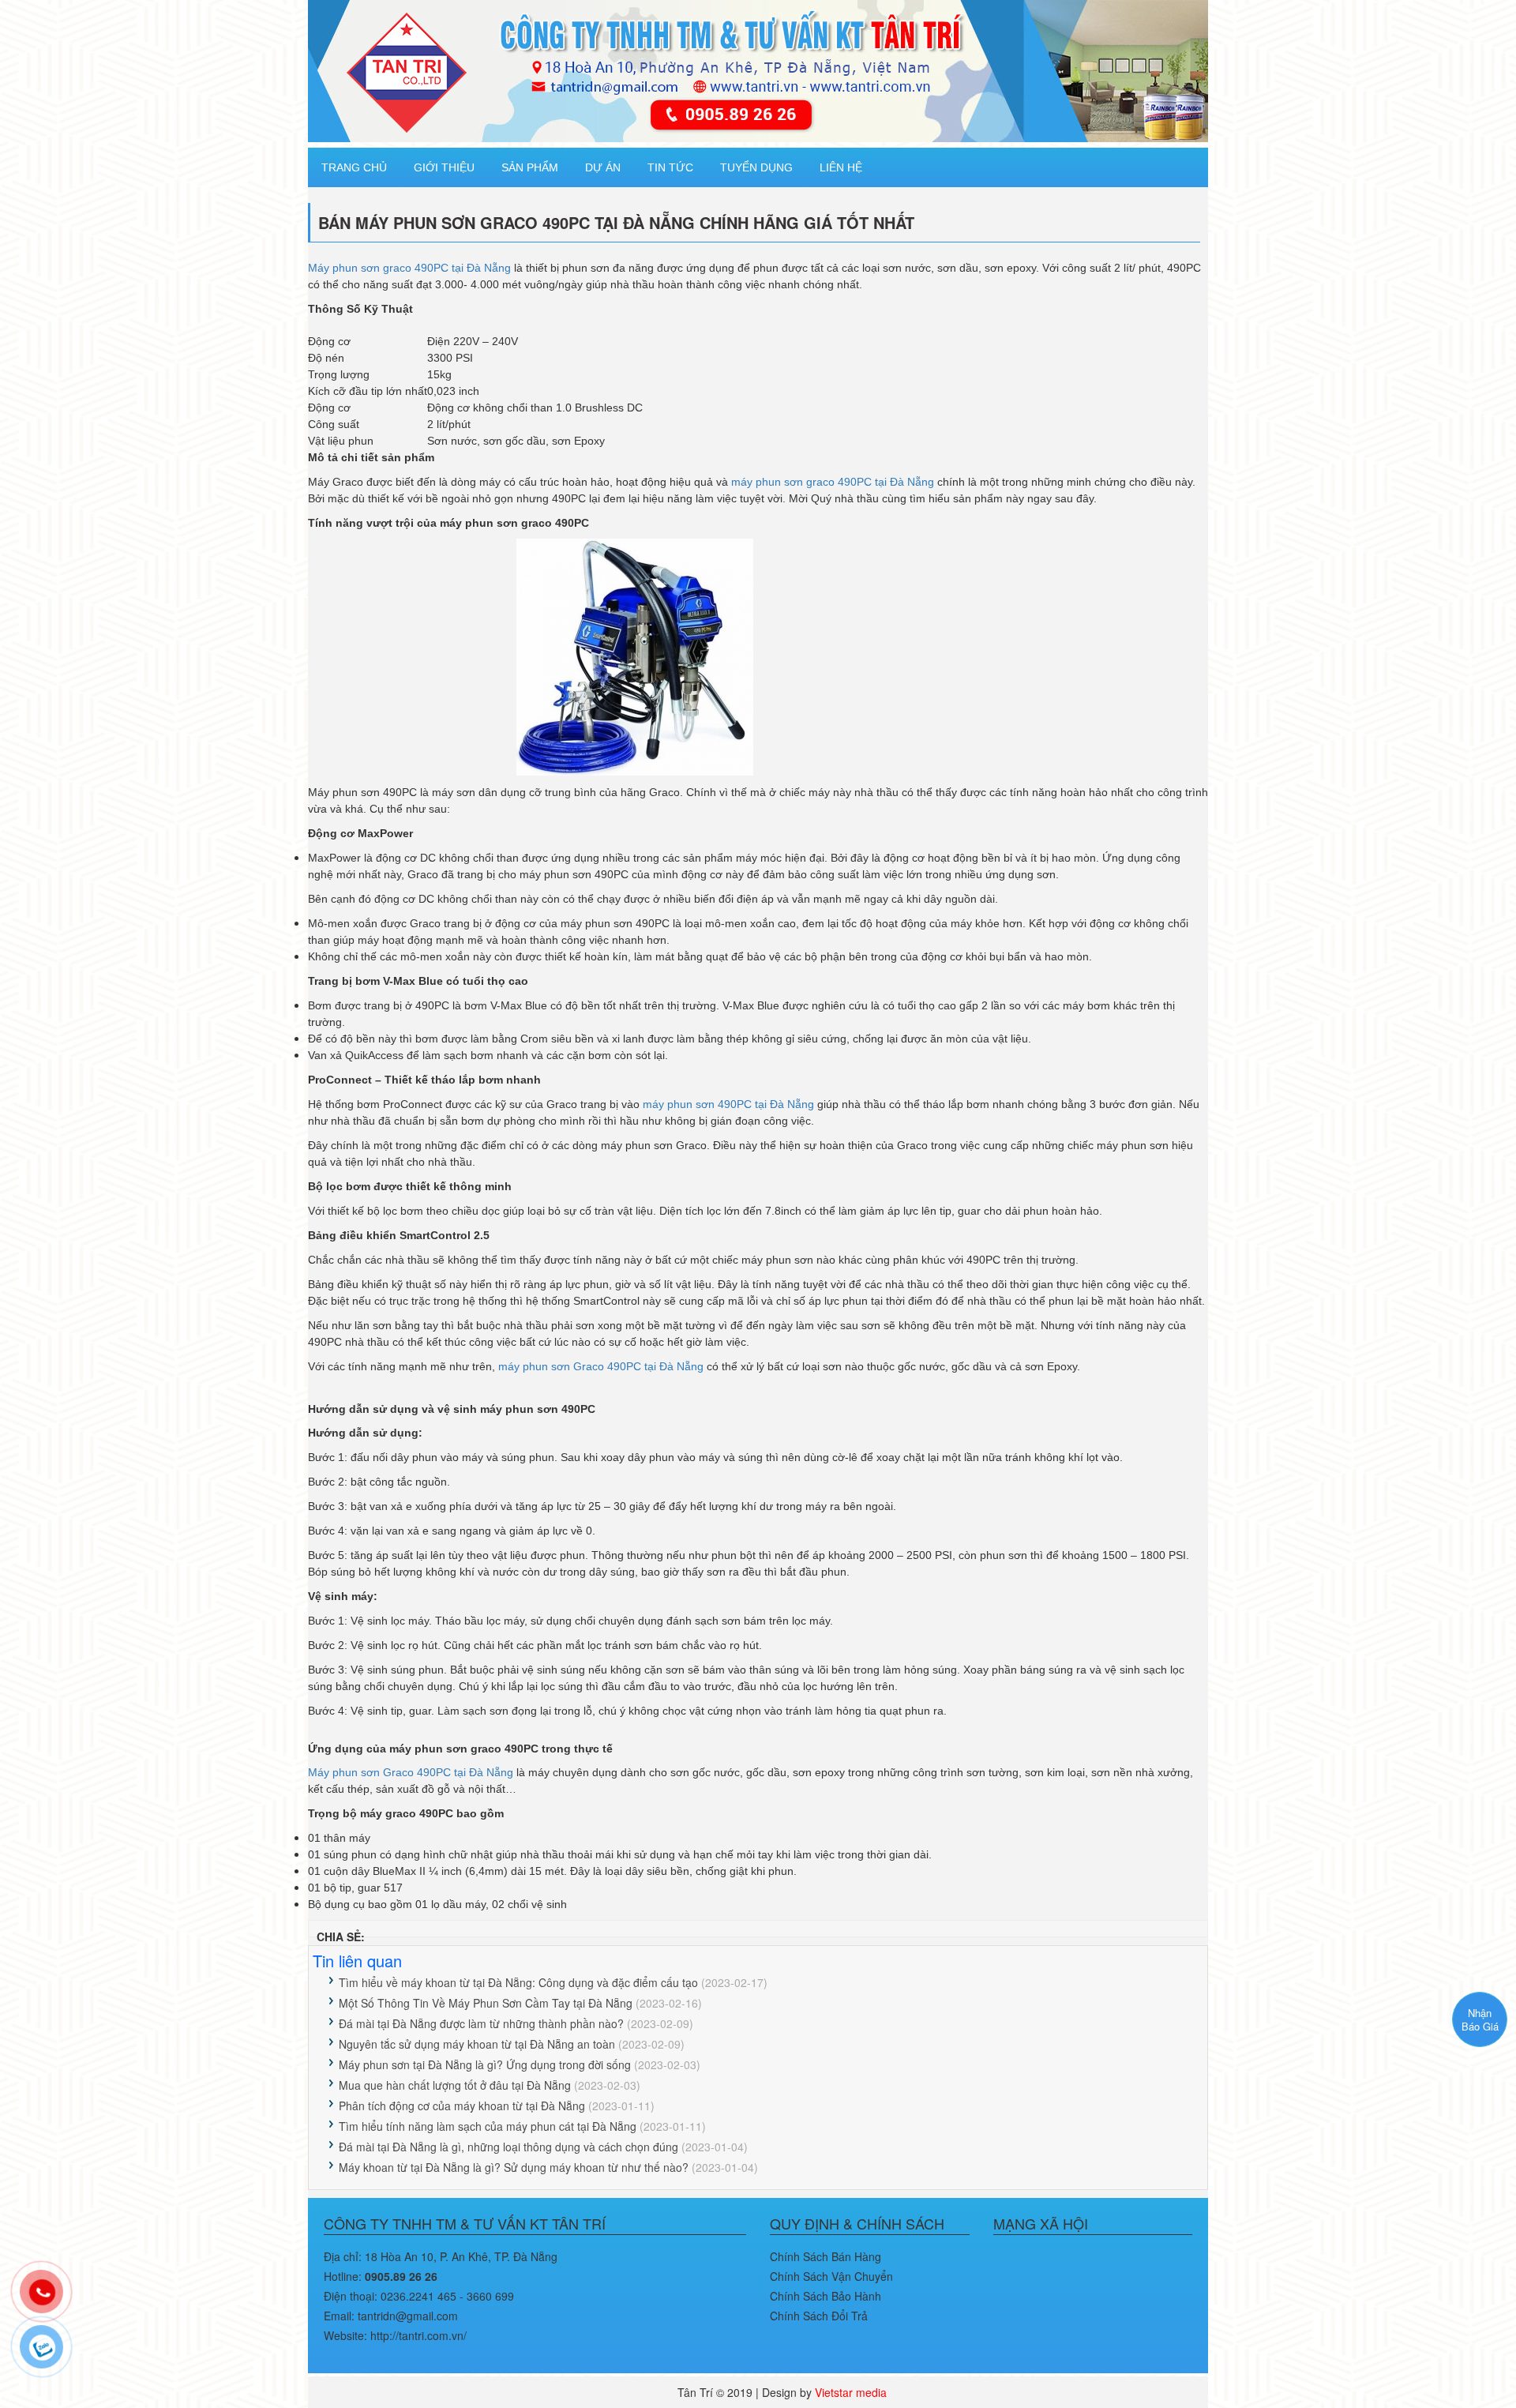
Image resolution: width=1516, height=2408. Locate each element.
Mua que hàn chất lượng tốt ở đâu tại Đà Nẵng (455, 2085)
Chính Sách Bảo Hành (826, 2296)
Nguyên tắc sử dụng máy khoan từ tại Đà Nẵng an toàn (477, 2044)
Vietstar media (851, 2392)
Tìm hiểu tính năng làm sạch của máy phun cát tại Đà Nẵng (488, 2126)
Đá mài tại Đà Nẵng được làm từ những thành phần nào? (481, 2023)
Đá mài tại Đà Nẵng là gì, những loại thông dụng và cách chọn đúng (508, 2147)
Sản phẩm (530, 167)
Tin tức (670, 167)
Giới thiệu (444, 167)
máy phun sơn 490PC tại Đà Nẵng (728, 1104)
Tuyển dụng (756, 167)
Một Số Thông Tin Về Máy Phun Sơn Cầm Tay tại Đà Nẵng (486, 2003)
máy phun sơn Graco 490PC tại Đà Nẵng (601, 1366)
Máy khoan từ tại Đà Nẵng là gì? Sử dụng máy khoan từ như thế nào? (514, 2167)
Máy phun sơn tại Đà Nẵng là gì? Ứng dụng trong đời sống (485, 2064)
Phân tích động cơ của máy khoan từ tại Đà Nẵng (462, 2106)
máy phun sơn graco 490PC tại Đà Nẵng (833, 482)
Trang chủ (354, 167)
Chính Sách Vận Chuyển (831, 2276)
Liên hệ (841, 167)
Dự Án (603, 167)
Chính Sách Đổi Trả (819, 2316)
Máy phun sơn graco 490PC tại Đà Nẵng (409, 268)
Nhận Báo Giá (1480, 2019)
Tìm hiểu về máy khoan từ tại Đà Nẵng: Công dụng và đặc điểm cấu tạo (518, 1982)
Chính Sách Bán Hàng (826, 2256)
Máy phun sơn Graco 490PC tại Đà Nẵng (411, 1772)
